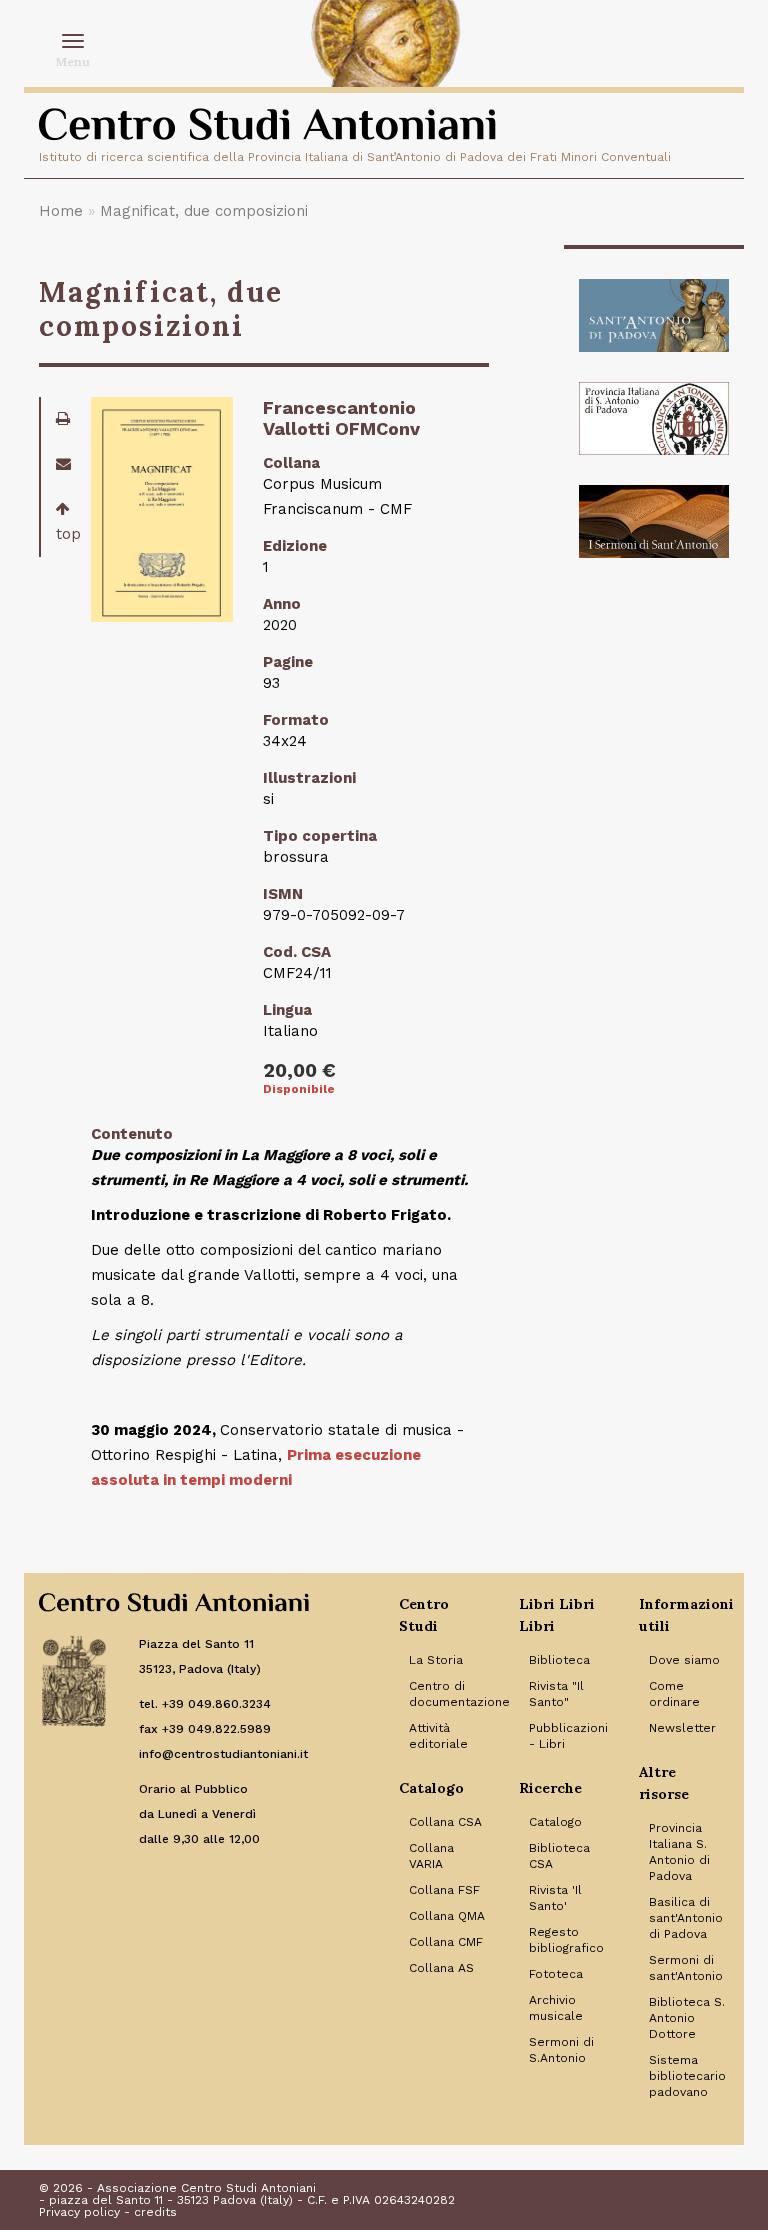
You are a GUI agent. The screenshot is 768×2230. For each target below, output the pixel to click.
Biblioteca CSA (559, 1856)
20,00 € (299, 1070)
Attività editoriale (438, 1736)
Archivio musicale (556, 2008)
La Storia (436, 1660)
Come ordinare (674, 1694)
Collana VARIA (431, 1856)
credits (155, 2212)
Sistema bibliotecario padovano (687, 2076)
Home (61, 211)
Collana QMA (447, 1916)
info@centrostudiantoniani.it (223, 1754)
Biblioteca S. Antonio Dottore (687, 2018)
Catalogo (555, 1822)
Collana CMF (446, 1942)
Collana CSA (445, 1822)
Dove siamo (684, 1660)
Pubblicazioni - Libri (568, 1736)
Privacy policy (79, 2212)
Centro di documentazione (449, 1694)
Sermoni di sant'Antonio (686, 1968)
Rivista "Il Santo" (556, 1694)
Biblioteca (559, 1660)
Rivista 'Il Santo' (555, 1898)
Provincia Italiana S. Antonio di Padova (679, 1852)
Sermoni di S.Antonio (561, 2050)
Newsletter (682, 1728)
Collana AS (441, 1968)
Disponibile (299, 1089)
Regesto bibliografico (566, 1940)
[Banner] (654, 315)
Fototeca (556, 1974)
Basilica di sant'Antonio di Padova (686, 1918)
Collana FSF (444, 1890)
